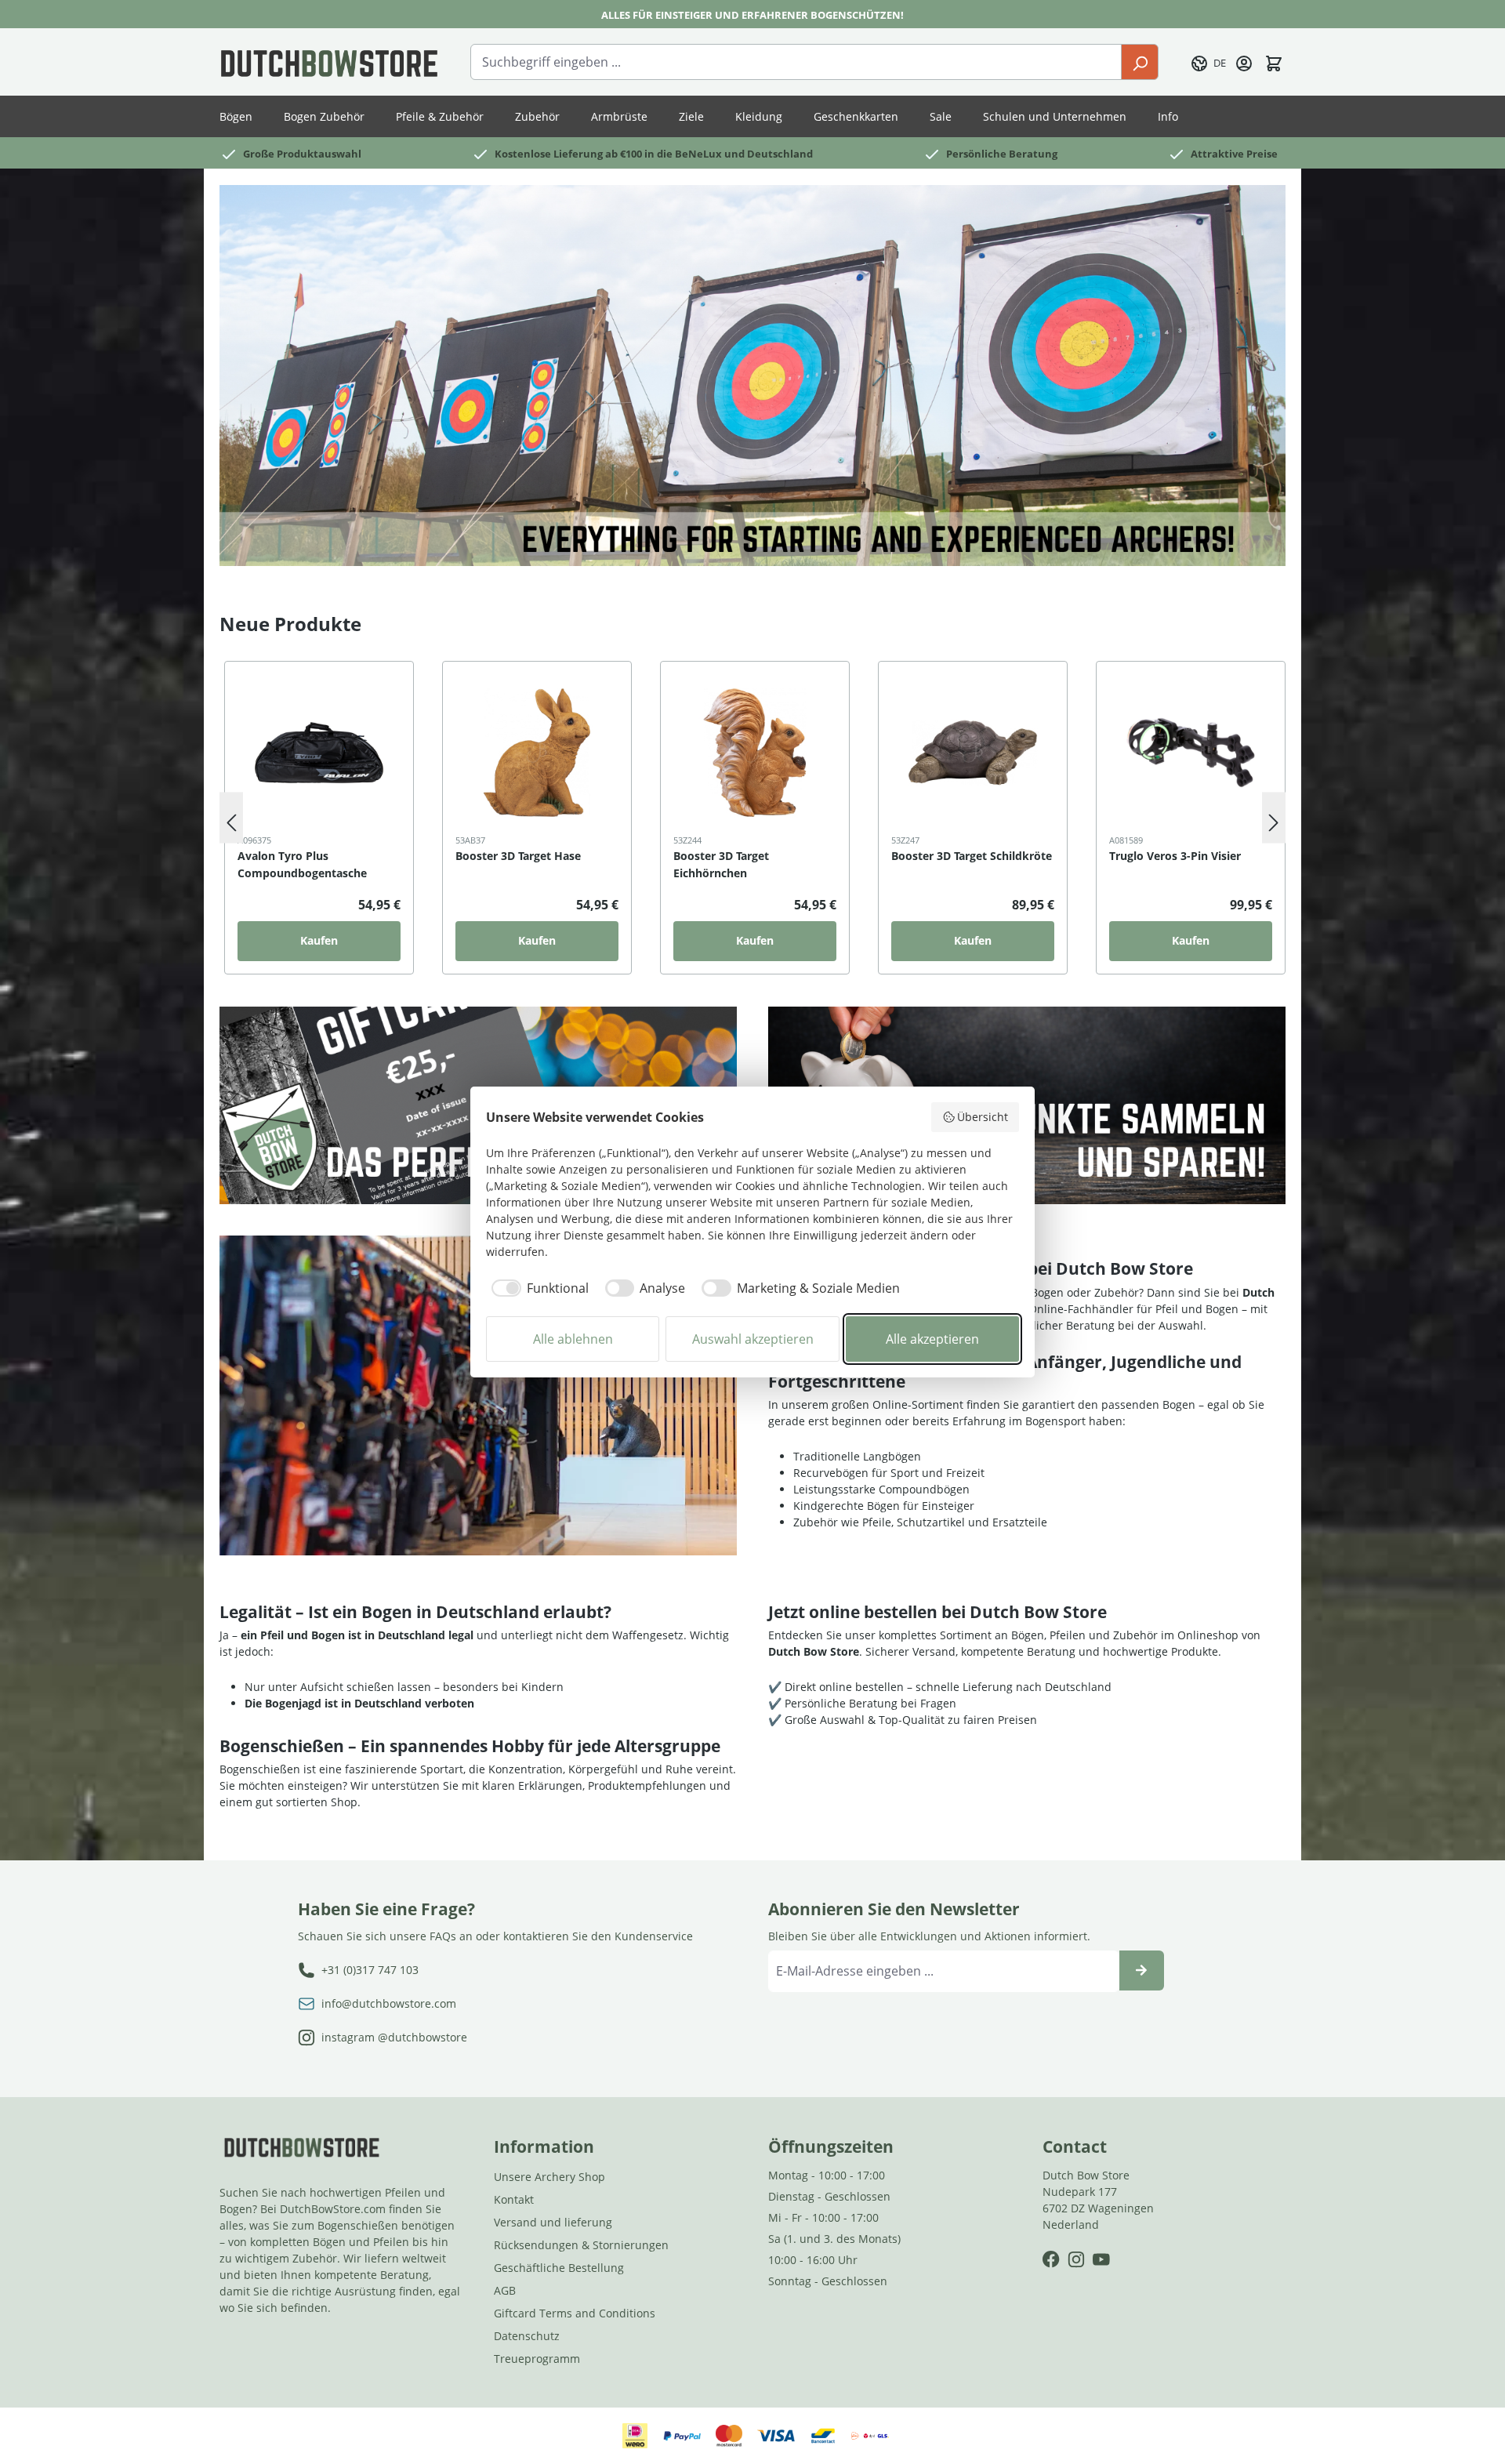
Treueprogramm (537, 2359)
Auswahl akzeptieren (753, 1339)
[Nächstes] (1274, 818)
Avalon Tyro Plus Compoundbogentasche (302, 864)
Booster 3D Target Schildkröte (972, 856)
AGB (505, 2290)
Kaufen (319, 940)
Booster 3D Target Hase (518, 856)
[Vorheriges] (231, 818)
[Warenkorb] (1274, 62)
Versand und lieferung (553, 2222)
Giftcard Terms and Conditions (575, 2313)
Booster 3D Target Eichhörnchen (721, 864)
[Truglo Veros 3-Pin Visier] (1191, 753)
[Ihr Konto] (1244, 62)
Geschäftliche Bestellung (559, 2268)
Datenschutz (527, 2336)
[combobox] (796, 62)
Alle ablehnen (573, 1339)
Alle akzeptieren (932, 1339)
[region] (752, 818)
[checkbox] (537, 1288)
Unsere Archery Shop (549, 2177)
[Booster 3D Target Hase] (537, 753)
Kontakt (514, 2199)
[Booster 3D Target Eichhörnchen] (755, 753)
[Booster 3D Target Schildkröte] (973, 753)
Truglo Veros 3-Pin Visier (1175, 856)
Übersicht (983, 1117)
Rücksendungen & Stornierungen (581, 2245)
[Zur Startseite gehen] (329, 62)
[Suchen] (1140, 62)
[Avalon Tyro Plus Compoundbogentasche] (319, 753)
